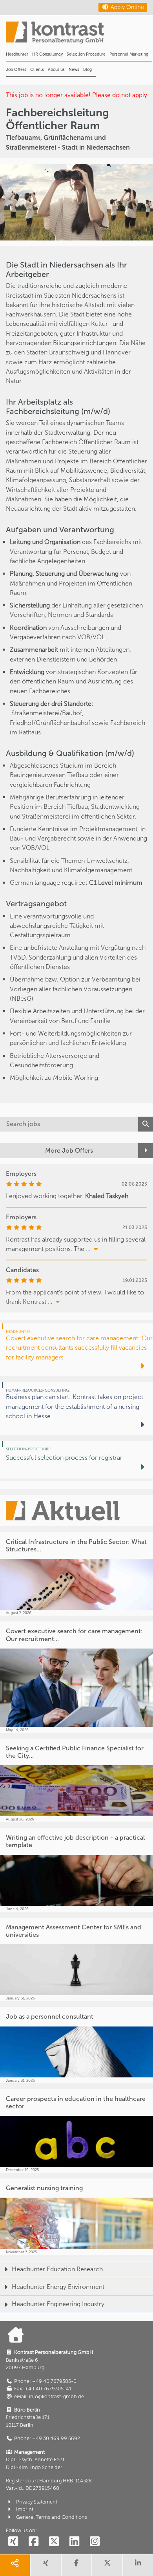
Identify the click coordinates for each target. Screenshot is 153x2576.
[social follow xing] (13, 2542)
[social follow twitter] (54, 2542)
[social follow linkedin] (74, 2542)
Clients (37, 70)
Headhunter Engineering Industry (58, 2304)
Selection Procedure (86, 54)
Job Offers (16, 70)
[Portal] (79, 35)
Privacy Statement (37, 2502)
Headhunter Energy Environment (58, 2287)
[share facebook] (76, 2565)
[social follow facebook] (33, 2542)
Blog (87, 70)
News (74, 70)
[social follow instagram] (95, 2542)
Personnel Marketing (129, 54)
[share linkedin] (138, 2565)
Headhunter (17, 54)
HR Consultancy (47, 54)
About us (56, 70)
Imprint (25, 2509)
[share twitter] (107, 2565)
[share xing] (46, 2565)
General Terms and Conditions (52, 2517)
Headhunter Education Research (57, 2269)
